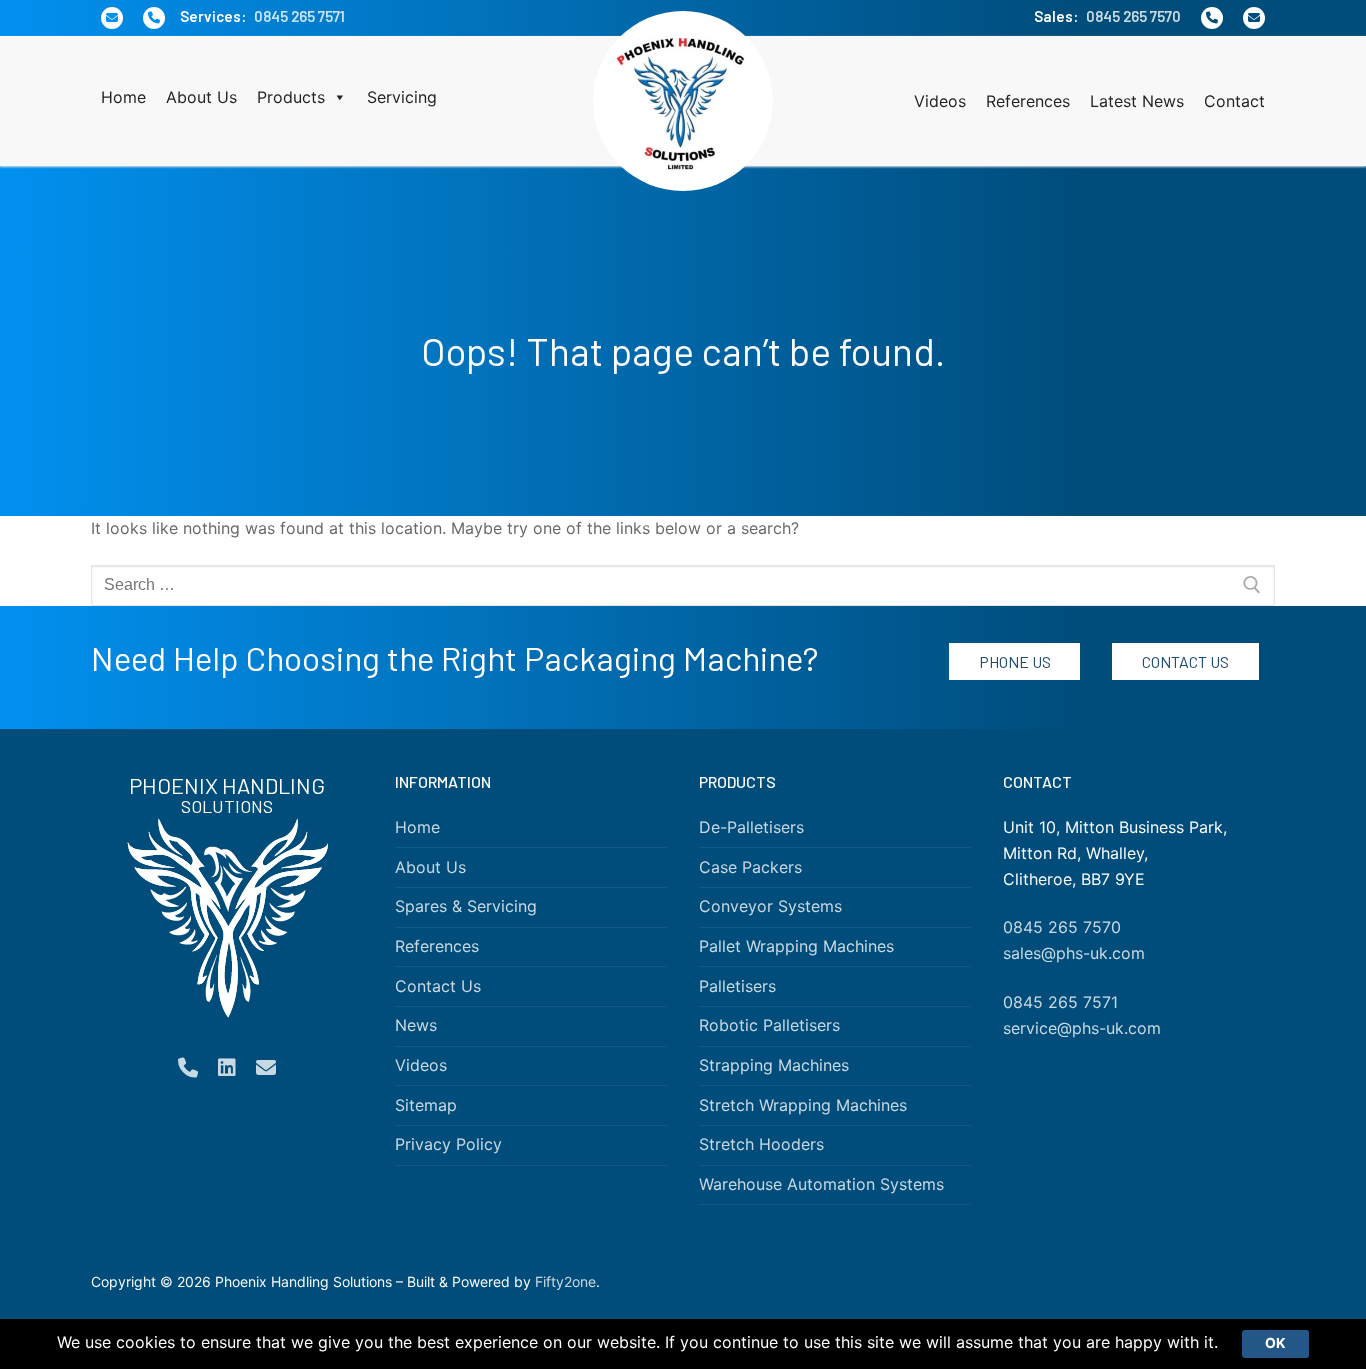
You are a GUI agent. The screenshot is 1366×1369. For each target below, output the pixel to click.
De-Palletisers (751, 827)
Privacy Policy (448, 1144)
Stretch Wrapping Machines (803, 1105)
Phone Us (1015, 661)
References (1028, 101)
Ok (1275, 1343)
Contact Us (1185, 661)
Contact (1234, 101)
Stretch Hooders (761, 1144)
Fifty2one (565, 1281)
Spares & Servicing (466, 906)
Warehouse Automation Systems (821, 1184)
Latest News (1137, 101)
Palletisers (737, 986)
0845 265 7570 (1133, 16)
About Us (201, 97)
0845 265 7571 (299, 16)
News (416, 1025)
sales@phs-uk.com (1074, 953)
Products (291, 97)
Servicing (402, 97)
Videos (940, 101)
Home (123, 97)
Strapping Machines (774, 1065)
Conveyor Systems (770, 906)
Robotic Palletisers (769, 1025)
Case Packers (750, 867)
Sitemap (426, 1105)
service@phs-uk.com (1082, 1028)
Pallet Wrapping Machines (796, 946)
